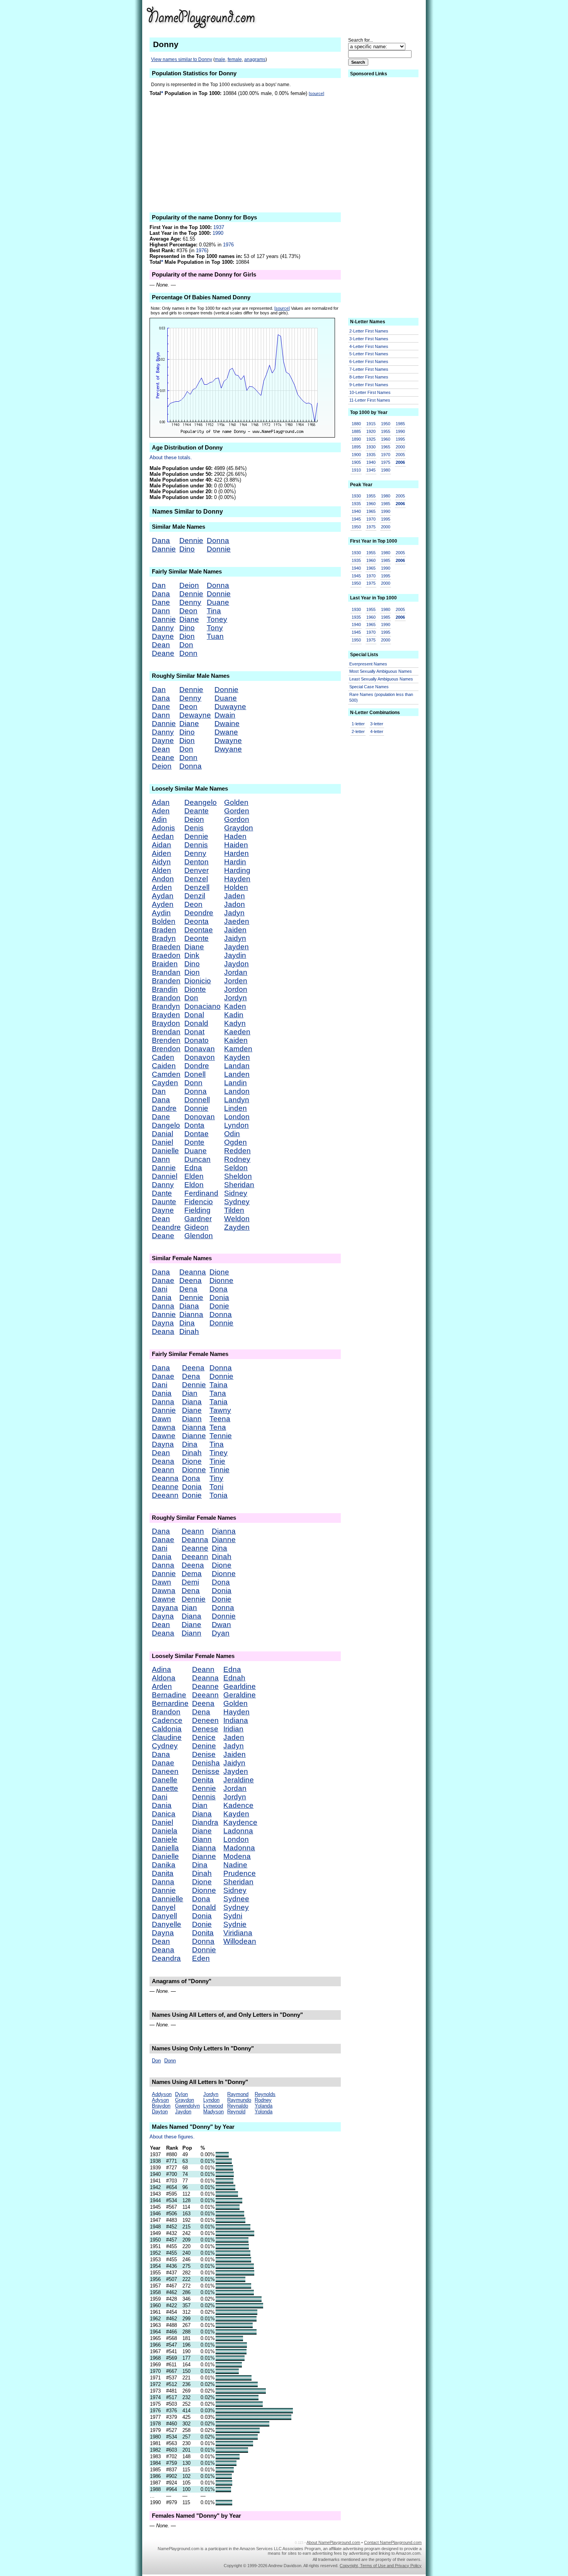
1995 (400, 439)
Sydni (233, 1916)
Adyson (160, 2100)
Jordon (236, 989)
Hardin (235, 862)
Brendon (166, 1049)
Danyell (164, 1916)
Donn (188, 653)
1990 (218, 233)
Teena (220, 1419)
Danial (162, 1134)
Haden (235, 836)
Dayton (160, 2112)
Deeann (165, 1495)
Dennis (196, 845)
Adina (162, 1669)
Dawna (164, 1427)
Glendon (199, 1236)
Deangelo (201, 802)
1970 (386, 455)
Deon (188, 611)
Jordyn (236, 998)
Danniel (165, 1176)
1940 (371, 462)
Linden (236, 1108)
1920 (371, 431)
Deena (190, 1280)
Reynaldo (238, 2106)
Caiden (164, 1066)
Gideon (196, 1227)
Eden (201, 1958)
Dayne (163, 636)
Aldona (164, 1678)
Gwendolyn (187, 2106)
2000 (400, 447)
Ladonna (238, 1831)
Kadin (234, 1015)
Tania (219, 1402)
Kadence (238, 1805)
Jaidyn (235, 938)
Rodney (237, 1159)
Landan (237, 1066)
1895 (356, 447)
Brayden (166, 1015)
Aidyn (161, 862)
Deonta (196, 921)
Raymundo (239, 2100)
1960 (386, 439)
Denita (203, 1780)
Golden (236, 802)
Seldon (236, 1168)
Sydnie (235, 1924)
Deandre (166, 1227)
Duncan (197, 1159)
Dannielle (168, 1899)
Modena (237, 1856)
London (237, 1117)
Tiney (219, 1453)
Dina (187, 1323)
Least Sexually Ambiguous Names (381, 679)
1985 (400, 424)
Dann (161, 611)
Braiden (165, 964)
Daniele (165, 1839)
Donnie (219, 549)
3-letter (377, 724)
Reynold (236, 2112)
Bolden (164, 921)
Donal (194, 1015)
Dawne (164, 1436)
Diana (189, 1306)
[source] (316, 93)
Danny (163, 628)
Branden (166, 981)
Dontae (196, 1134)
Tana (218, 1393)
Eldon (194, 1185)
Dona (219, 1289)
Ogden (236, 1142)
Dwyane (228, 749)
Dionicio (198, 981)
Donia (219, 1297)
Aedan (163, 836)
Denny (190, 602)
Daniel (162, 1142)
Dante (162, 1193)
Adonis (163, 828)
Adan (161, 802)
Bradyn (164, 938)
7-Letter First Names (369, 369)
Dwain (225, 715)
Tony (215, 628)
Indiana (236, 1720)
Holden (236, 887)
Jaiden (235, 930)
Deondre (199, 913)
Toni (216, 1487)
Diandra (205, 1822)
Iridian (233, 1729)
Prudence (240, 1873)
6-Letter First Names (369, 361)
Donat (194, 1032)
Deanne (165, 1487)
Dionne (221, 1280)
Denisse (206, 1771)
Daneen (165, 1771)
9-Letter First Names (369, 385)
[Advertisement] (362, 17)
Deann (163, 1470)
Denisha (206, 1763)
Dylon (181, 2094)
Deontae (199, 930)
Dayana (165, 1608)
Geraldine (240, 1695)
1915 (371, 424)
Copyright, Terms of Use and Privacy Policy (381, 2566)
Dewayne (195, 715)
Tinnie (219, 1470)
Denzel (196, 879)
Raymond (238, 2094)
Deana (163, 1331)
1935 (371, 455)
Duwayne (230, 707)
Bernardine (170, 1703)
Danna (163, 1306)
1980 (386, 470)
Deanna (193, 1272)
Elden (194, 1176)
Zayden (237, 1227)
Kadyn (235, 1023)
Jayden (236, 947)
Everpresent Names (368, 664)
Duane (218, 602)
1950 (386, 424)
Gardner (198, 1219)
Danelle (165, 1780)
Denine (204, 1746)
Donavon (200, 1057)
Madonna (239, 1848)
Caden (163, 1057)
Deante (196, 811)
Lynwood (213, 2106)
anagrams (255, 59)
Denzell (197, 887)
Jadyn (234, 913)
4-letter (377, 731)
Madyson (213, 2112)
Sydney (237, 1202)
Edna (193, 1168)
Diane (189, 619)
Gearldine (240, 1686)
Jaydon (236, 964)
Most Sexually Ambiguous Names (381, 671)
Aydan (163, 896)
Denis (194, 828)
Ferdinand (201, 1193)
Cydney (165, 1746)
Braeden (166, 947)
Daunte (164, 1202)
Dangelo (166, 1125)
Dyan (221, 1633)
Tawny (220, 1410)
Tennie (221, 1436)
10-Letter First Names (370, 392)
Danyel (164, 1907)
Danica (164, 1814)
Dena (188, 1289)
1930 (371, 447)
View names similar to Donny (182, 59)
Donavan (200, 1049)
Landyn (237, 1100)
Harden (236, 853)
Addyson (162, 2094)
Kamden (238, 1049)
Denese (205, 1729)
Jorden (236, 981)
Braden (164, 930)
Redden (237, 1151)
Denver (196, 870)
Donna (218, 540)
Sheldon (238, 1176)
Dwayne (228, 741)
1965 (386, 447)
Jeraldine (239, 1780)
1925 (371, 439)
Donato (196, 1040)
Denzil (195, 896)
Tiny (216, 1478)
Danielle (165, 1151)
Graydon (239, 828)
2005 (400, 455)
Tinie (217, 1461)
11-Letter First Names (370, 400)
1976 (228, 245)
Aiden (162, 853)
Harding (237, 870)
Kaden (235, 1006)
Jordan (236, 972)
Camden (166, 1074)
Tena (218, 1427)
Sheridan (239, 1185)
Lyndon (236, 1125)
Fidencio (199, 1202)
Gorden (237, 811)
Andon (163, 879)
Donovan (200, 1117)
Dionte (195, 989)
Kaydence (240, 1822)
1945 (371, 470)
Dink (192, 955)
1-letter (358, 724)
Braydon (166, 1023)
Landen (237, 1074)
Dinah (189, 1331)
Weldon (237, 1219)
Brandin (165, 989)
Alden (162, 870)
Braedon (166, 955)
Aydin (161, 913)
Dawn (162, 1419)
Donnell (197, 1100)
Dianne (194, 1436)
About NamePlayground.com (333, 2542)
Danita (163, 1873)
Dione (219, 1272)
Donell (195, 1074)
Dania (162, 1297)
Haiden (236, 845)
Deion (189, 585)
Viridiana (238, 1933)
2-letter (358, 731)
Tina (214, 611)
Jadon (235, 904)
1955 (386, 431)
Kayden (237, 1057)
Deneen (205, 1720)
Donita (203, 1933)
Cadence (167, 1720)
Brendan (166, 1032)
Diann (192, 1419)
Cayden (165, 1083)
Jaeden (237, 921)
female (235, 59)
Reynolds (265, 2094)
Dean (161, 645)
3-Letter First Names (369, 339)
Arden (162, 887)
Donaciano (202, 1006)
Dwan (221, 1625)
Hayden (237, 879)
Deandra (166, 1958)
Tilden (234, 1210)
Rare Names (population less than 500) (381, 697)
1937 (219, 227)
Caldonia (167, 1729)
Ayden (163, 904)
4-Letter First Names (369, 346)
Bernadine (169, 1695)
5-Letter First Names (369, 354)
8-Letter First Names (369, 377)
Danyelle (167, 1924)
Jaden (235, 896)
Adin (159, 819)
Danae (163, 1280)
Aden (161, 811)
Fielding (197, 1210)
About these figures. (172, 2137)
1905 (356, 462)
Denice (204, 1737)
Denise (204, 1754)
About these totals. (171, 457)
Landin (236, 1083)
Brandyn (166, 1006)
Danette (165, 1788)
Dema (192, 1574)
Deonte (196, 938)
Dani (160, 1289)
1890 (356, 439)
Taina (219, 1385)
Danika (164, 1865)
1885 (356, 431)
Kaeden (237, 1032)
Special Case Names (369, 687)
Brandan (166, 972)
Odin (232, 1134)
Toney (217, 619)
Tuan (215, 636)
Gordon (237, 819)
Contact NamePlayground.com (393, 2542)
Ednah (234, 1678)
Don (186, 645)
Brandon (166, 998)
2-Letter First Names (369, 331)
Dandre (164, 1108)
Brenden (166, 1040)
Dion (187, 636)
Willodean (240, 1941)
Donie (219, 1306)
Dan (159, 585)
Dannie (164, 549)
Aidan (162, 845)
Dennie (191, 540)
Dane (161, 602)
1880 (356, 424)
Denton (196, 862)
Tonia (219, 1495)
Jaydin (235, 955)
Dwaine (227, 724)
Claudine (167, 1737)
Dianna (191, 1314)
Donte (194, 1142)
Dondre (197, 1066)
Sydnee (236, 1899)
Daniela (165, 1831)
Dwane (226, 732)
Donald (196, 1023)
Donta (194, 1125)
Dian (190, 1393)
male (220, 59)
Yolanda (264, 2106)
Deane (163, 653)
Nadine (235, 1865)
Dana (161, 540)
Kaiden (236, 1040)
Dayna (163, 1323)
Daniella (165, 1848)
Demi (190, 1582)
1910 (356, 470)
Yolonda (264, 2112)
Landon (237, 1091)
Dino (187, 549)
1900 (356, 455)
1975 (386, 462)
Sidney (236, 1193)
